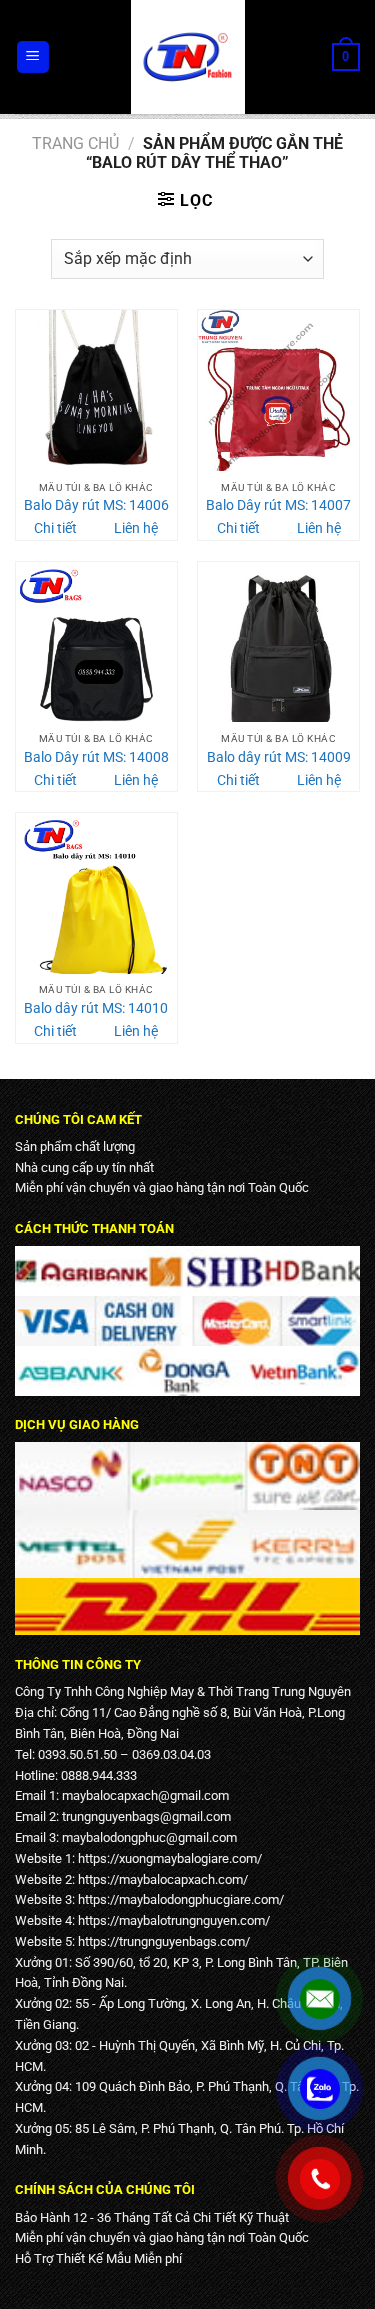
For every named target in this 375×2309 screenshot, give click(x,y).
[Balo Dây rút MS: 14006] (96, 390)
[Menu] (33, 57)
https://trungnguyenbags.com (161, 1941)
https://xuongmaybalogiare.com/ (170, 1858)
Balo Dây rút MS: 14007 (278, 505)
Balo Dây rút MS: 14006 (96, 505)
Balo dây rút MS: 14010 (96, 1008)
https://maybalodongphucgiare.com (178, 1899)
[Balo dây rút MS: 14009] (278, 642)
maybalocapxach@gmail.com (145, 1795)
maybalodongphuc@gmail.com (149, 1837)
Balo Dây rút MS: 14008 (96, 757)
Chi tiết (55, 528)
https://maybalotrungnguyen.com (171, 1920)
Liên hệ (136, 528)
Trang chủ (75, 143)
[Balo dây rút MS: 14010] (96, 893)
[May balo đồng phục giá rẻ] (188, 57)
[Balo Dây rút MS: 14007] (278, 390)
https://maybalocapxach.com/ (163, 1879)
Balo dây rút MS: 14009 (279, 757)
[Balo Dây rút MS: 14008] (96, 642)
